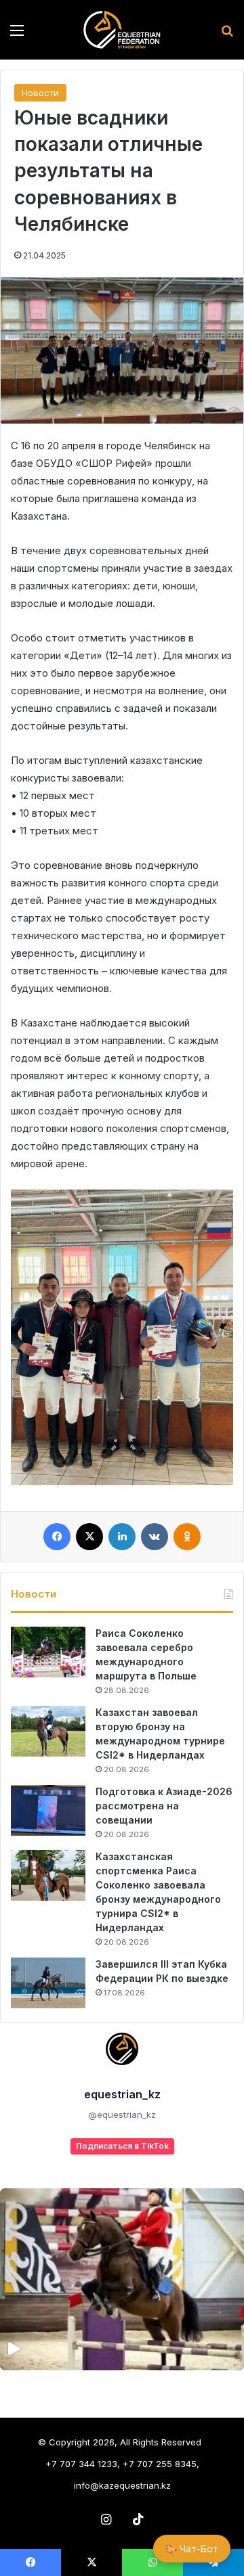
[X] (89, 1537)
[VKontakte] (155, 1537)
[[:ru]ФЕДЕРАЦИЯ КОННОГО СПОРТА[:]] (122, 30)
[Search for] (227, 35)
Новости (40, 93)
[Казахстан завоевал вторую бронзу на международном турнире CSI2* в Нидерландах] (48, 1731)
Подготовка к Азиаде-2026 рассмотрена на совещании (164, 1806)
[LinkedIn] (122, 1537)
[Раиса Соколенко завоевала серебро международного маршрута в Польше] (48, 1652)
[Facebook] (57, 1537)
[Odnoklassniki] (187, 1537)
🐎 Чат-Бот (192, 2549)
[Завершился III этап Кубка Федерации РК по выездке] (48, 1983)
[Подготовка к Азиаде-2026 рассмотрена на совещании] (48, 1810)
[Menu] (17, 35)
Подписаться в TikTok (122, 2146)
